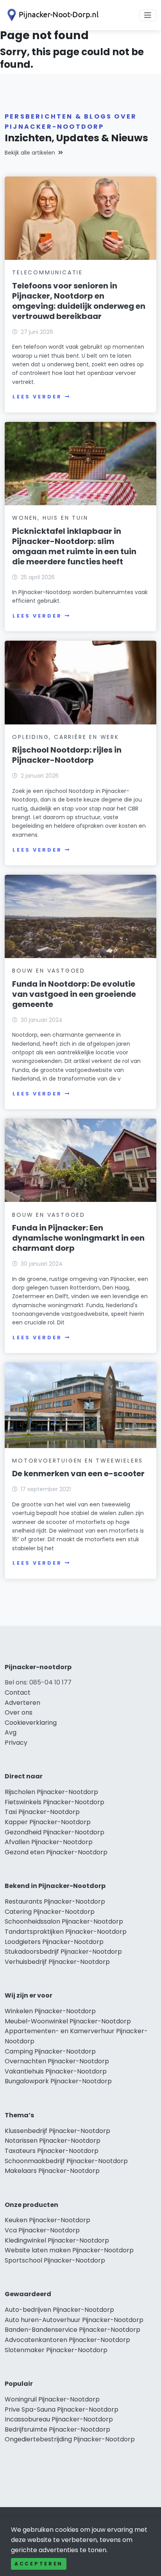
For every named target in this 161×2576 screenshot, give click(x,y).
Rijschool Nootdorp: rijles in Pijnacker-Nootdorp (67, 755)
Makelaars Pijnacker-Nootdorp (52, 2171)
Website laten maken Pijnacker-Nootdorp (69, 2250)
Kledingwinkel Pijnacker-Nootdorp (57, 2240)
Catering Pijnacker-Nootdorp (50, 1912)
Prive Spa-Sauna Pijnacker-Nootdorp (62, 2409)
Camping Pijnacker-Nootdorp (50, 2051)
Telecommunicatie (47, 272)
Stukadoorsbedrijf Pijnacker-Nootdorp (63, 1952)
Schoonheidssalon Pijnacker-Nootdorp (64, 1921)
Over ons (19, 1712)
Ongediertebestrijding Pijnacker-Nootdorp (70, 2439)
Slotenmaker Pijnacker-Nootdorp (56, 2350)
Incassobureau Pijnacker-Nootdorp (59, 2419)
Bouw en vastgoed (49, 971)
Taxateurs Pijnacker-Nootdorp (52, 2151)
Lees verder (37, 397)
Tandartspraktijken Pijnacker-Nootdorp (66, 1932)
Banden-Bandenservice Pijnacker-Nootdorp (72, 2330)
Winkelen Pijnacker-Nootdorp (50, 2011)
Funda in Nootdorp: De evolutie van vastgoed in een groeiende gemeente (74, 994)
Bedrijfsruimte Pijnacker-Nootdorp (57, 2429)
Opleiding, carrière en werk (66, 737)
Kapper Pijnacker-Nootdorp (48, 1822)
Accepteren (39, 2564)
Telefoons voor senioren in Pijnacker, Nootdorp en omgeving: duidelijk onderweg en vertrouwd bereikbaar (79, 301)
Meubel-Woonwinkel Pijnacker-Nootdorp (68, 2021)
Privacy (16, 1743)
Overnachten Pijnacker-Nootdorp (57, 2061)
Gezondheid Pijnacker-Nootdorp (55, 1832)
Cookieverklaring (31, 1723)
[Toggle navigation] (148, 15)
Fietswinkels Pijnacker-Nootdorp (55, 1802)
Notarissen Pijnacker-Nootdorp (53, 2141)
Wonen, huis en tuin (50, 518)
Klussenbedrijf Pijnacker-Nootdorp (57, 2131)
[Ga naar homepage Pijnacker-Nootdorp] (52, 15)
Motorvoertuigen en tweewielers (78, 1461)
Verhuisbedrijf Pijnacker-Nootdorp (57, 1962)
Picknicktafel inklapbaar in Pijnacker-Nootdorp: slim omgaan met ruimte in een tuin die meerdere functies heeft (74, 546)
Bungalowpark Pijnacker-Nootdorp (58, 2081)
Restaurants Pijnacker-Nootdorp (55, 1901)
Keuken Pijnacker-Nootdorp (47, 2220)
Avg (11, 1732)
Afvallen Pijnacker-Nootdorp (49, 1842)
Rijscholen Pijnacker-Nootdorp (51, 1792)
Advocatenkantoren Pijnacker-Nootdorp (67, 2340)
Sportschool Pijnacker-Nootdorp (55, 2260)
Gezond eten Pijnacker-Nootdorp (56, 1852)
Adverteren (22, 1703)
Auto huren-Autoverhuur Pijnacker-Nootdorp (74, 2320)
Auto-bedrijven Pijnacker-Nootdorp (59, 2310)
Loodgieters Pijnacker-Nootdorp (54, 1942)
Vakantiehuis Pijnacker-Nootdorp (56, 2071)
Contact (18, 1692)
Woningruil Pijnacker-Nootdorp (52, 2399)
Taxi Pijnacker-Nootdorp (42, 1812)
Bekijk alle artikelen (30, 153)
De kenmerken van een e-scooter (78, 1474)
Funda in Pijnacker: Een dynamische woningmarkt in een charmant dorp (78, 1238)
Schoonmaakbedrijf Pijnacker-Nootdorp (66, 2161)
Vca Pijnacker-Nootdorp (42, 2230)
